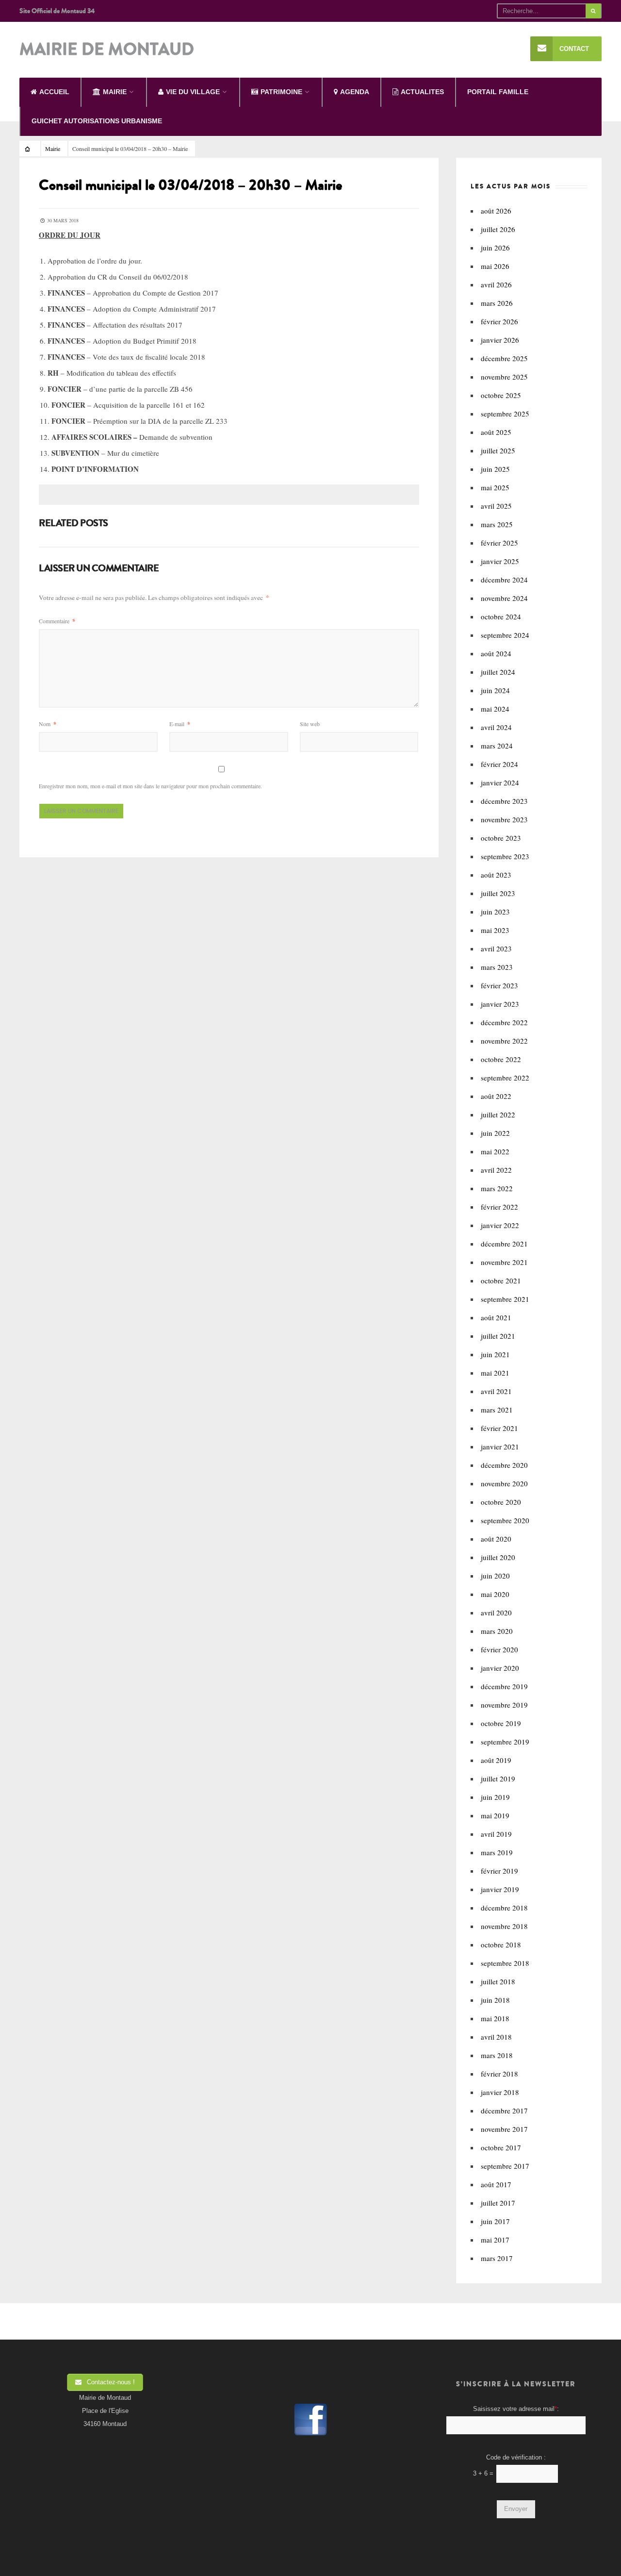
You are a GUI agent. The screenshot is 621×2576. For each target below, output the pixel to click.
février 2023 (499, 985)
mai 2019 (495, 1815)
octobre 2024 (501, 616)
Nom (48, 724)
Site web (310, 724)
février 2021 (499, 1428)
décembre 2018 (504, 1908)
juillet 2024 (498, 672)
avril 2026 (496, 284)
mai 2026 (495, 266)
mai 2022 (495, 1151)
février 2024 (499, 764)
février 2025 (499, 543)
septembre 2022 (505, 1078)
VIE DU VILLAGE (193, 92)
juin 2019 (495, 1797)
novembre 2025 (504, 377)
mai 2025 (495, 487)
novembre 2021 (504, 1262)
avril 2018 (496, 2037)
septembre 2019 (505, 1742)
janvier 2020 (500, 1668)
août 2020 (496, 1539)
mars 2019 (497, 1852)
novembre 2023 (504, 819)
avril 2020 (496, 1612)
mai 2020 (495, 1594)
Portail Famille (498, 92)
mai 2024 (495, 709)
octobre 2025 (501, 395)
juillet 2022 (498, 1114)
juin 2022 (495, 1133)
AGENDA (355, 92)
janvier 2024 (500, 782)
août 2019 (496, 1760)
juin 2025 (495, 469)
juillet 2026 (498, 229)
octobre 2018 (501, 1944)
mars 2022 (497, 1188)
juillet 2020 (498, 1557)
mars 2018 (497, 2055)
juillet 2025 (498, 450)
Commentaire (57, 621)
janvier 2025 (500, 561)
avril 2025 (496, 506)
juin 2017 (495, 2221)
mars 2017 (497, 2258)
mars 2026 (497, 303)
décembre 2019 (504, 1686)
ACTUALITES (422, 92)
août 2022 (496, 1096)
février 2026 (499, 321)
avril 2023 (496, 948)
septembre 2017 (505, 2166)
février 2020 (499, 1649)
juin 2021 (495, 1354)
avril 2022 (496, 1170)
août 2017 (496, 2184)
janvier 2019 (500, 1889)
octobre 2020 (501, 1502)
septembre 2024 (505, 635)
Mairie (53, 149)
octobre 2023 (501, 838)
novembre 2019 (504, 1705)
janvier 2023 (500, 1004)
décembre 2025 (504, 358)
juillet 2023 (498, 893)
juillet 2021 (498, 1336)
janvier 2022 (500, 1225)
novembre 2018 (504, 1926)
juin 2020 (495, 1576)
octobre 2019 (501, 1723)
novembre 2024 (504, 598)
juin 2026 (495, 248)
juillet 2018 (498, 1981)
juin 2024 (495, 690)
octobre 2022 (501, 1059)
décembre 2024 (504, 580)
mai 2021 (495, 1373)
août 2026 (496, 211)
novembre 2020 (504, 1483)
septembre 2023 (505, 856)
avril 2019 (496, 1834)
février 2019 (499, 1871)
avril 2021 (496, 1391)
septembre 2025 (505, 414)
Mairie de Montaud (107, 50)
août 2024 (496, 653)
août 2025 (496, 432)
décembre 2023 (504, 801)
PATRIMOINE (281, 92)
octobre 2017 (501, 2147)
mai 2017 (495, 2240)
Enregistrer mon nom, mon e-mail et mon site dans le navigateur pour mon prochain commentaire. (150, 786)
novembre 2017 (504, 2129)
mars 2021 (497, 1410)
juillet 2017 (498, 2203)
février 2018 (499, 2074)
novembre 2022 (504, 1041)
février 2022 (499, 1207)
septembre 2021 (505, 1299)
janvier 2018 (500, 2092)
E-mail (180, 724)
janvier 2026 (500, 340)
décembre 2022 (504, 1022)
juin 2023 (495, 912)
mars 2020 (497, 1631)
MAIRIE (115, 92)
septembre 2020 (505, 1520)
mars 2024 (497, 746)
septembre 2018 (505, 1963)
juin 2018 (495, 2000)
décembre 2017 (504, 2111)
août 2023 (496, 875)
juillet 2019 (498, 1778)
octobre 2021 (501, 1280)
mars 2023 (497, 967)
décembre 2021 (504, 1244)
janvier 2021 (500, 1446)
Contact (574, 49)
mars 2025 (497, 524)
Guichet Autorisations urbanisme (97, 121)
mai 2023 (495, 930)
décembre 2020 (504, 1465)
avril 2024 (496, 727)
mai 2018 (495, 2018)
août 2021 (496, 1317)
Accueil (54, 92)
